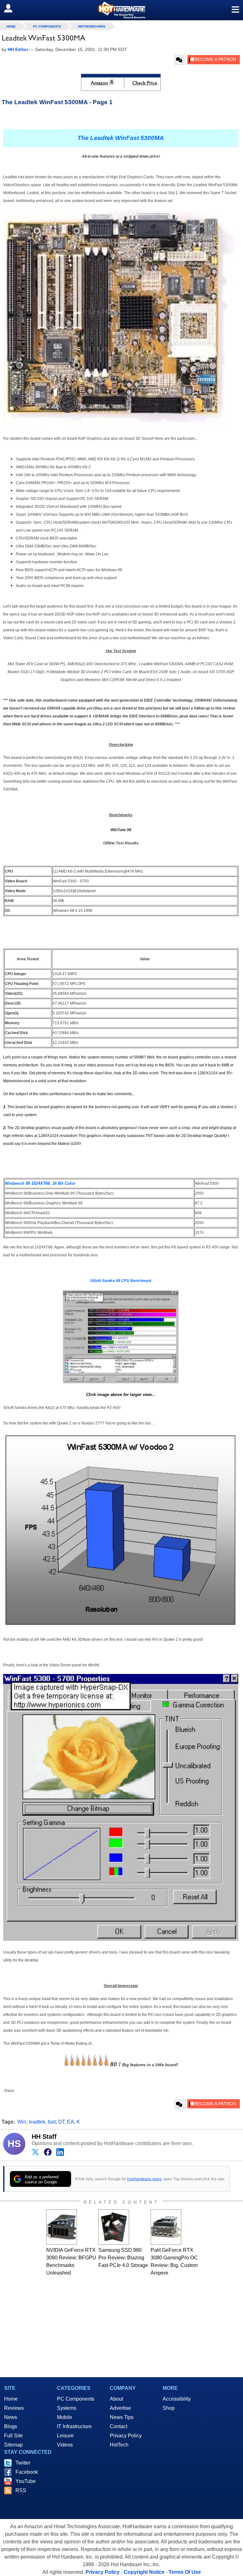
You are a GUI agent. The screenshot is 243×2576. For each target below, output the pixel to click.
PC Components (47, 26)
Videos (65, 2445)
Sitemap (13, 2445)
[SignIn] (12, 8)
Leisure (65, 2436)
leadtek (37, 2122)
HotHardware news (144, 2179)
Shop (169, 2408)
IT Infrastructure (74, 2426)
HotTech (119, 2445)
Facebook (27, 2472)
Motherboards (92, 26)
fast (52, 2122)
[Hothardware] (121, 10)
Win (22, 2122)
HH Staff (44, 2137)
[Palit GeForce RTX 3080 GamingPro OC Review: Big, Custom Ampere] (166, 2227)
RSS (21, 2490)
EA (71, 2122)
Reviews (14, 2408)
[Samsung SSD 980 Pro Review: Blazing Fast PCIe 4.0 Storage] (114, 2227)
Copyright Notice (144, 2572)
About (116, 2399)
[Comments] (180, 60)
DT (61, 2122)
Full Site (13, 2436)
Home (11, 2399)
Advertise (120, 2408)
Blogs (11, 2426)
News (11, 2417)
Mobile (65, 2417)
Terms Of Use (185, 2572)
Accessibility (177, 2399)
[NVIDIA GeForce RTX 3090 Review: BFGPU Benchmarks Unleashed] (62, 2227)
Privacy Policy (126, 2436)
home (11, 26)
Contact (118, 2426)
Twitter (23, 2463)
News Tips (122, 2417)
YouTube (26, 2481)
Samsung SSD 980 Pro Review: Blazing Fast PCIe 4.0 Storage (123, 2258)
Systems (67, 2408)
